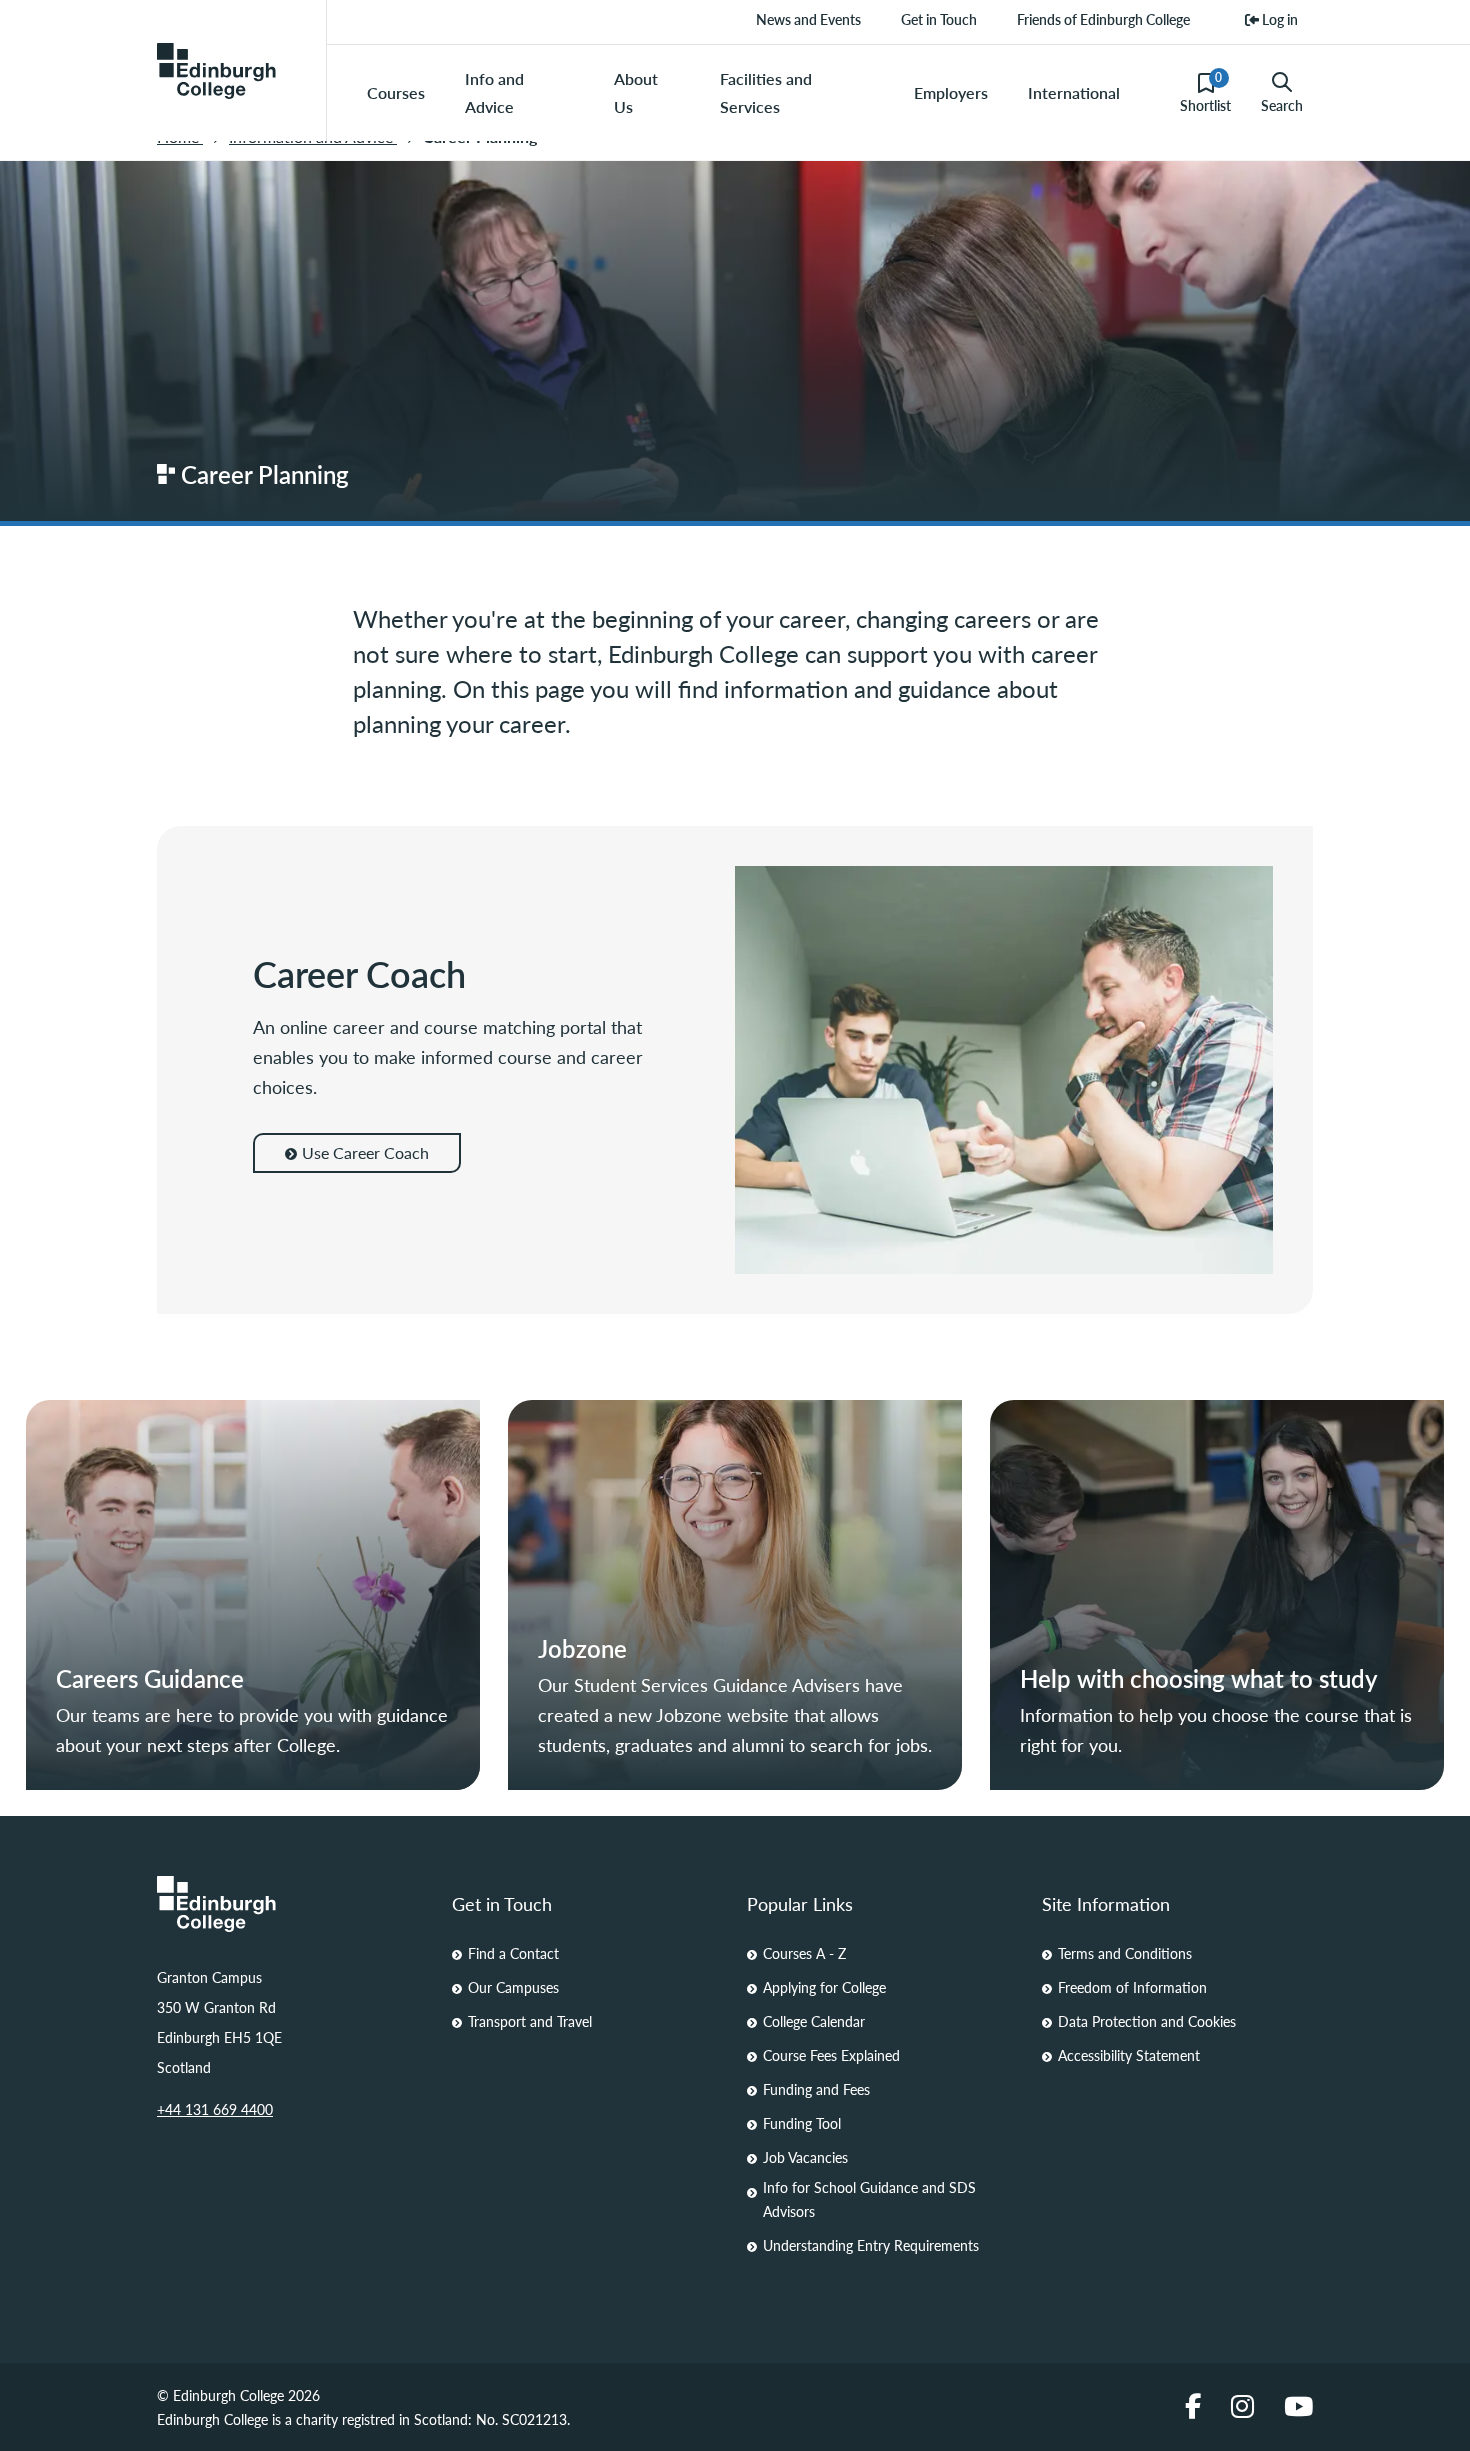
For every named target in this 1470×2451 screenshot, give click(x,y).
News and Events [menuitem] (808, 19)
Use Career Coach (365, 1152)
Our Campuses (513, 1987)
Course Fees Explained (831, 2055)
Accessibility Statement (1129, 2055)
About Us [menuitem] (636, 92)
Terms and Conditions (1125, 1953)
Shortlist (1205, 92)
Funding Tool (802, 2123)
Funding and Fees (816, 2089)
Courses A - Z (804, 1953)
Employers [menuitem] (951, 92)
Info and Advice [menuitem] (494, 92)
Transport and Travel (530, 2021)
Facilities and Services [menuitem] (766, 92)
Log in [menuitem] (1278, 19)
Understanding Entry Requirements (871, 2245)
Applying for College (824, 1987)
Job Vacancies (805, 2157)
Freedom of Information (1132, 1987)
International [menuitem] (1074, 92)
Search (1282, 105)
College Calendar (814, 2021)
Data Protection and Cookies (1147, 2021)
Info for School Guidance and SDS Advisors (869, 2199)
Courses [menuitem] (396, 92)
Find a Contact (513, 1953)
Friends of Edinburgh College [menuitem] (1103, 19)
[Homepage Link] (292, 1904)
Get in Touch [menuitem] (939, 19)
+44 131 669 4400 (215, 2109)
